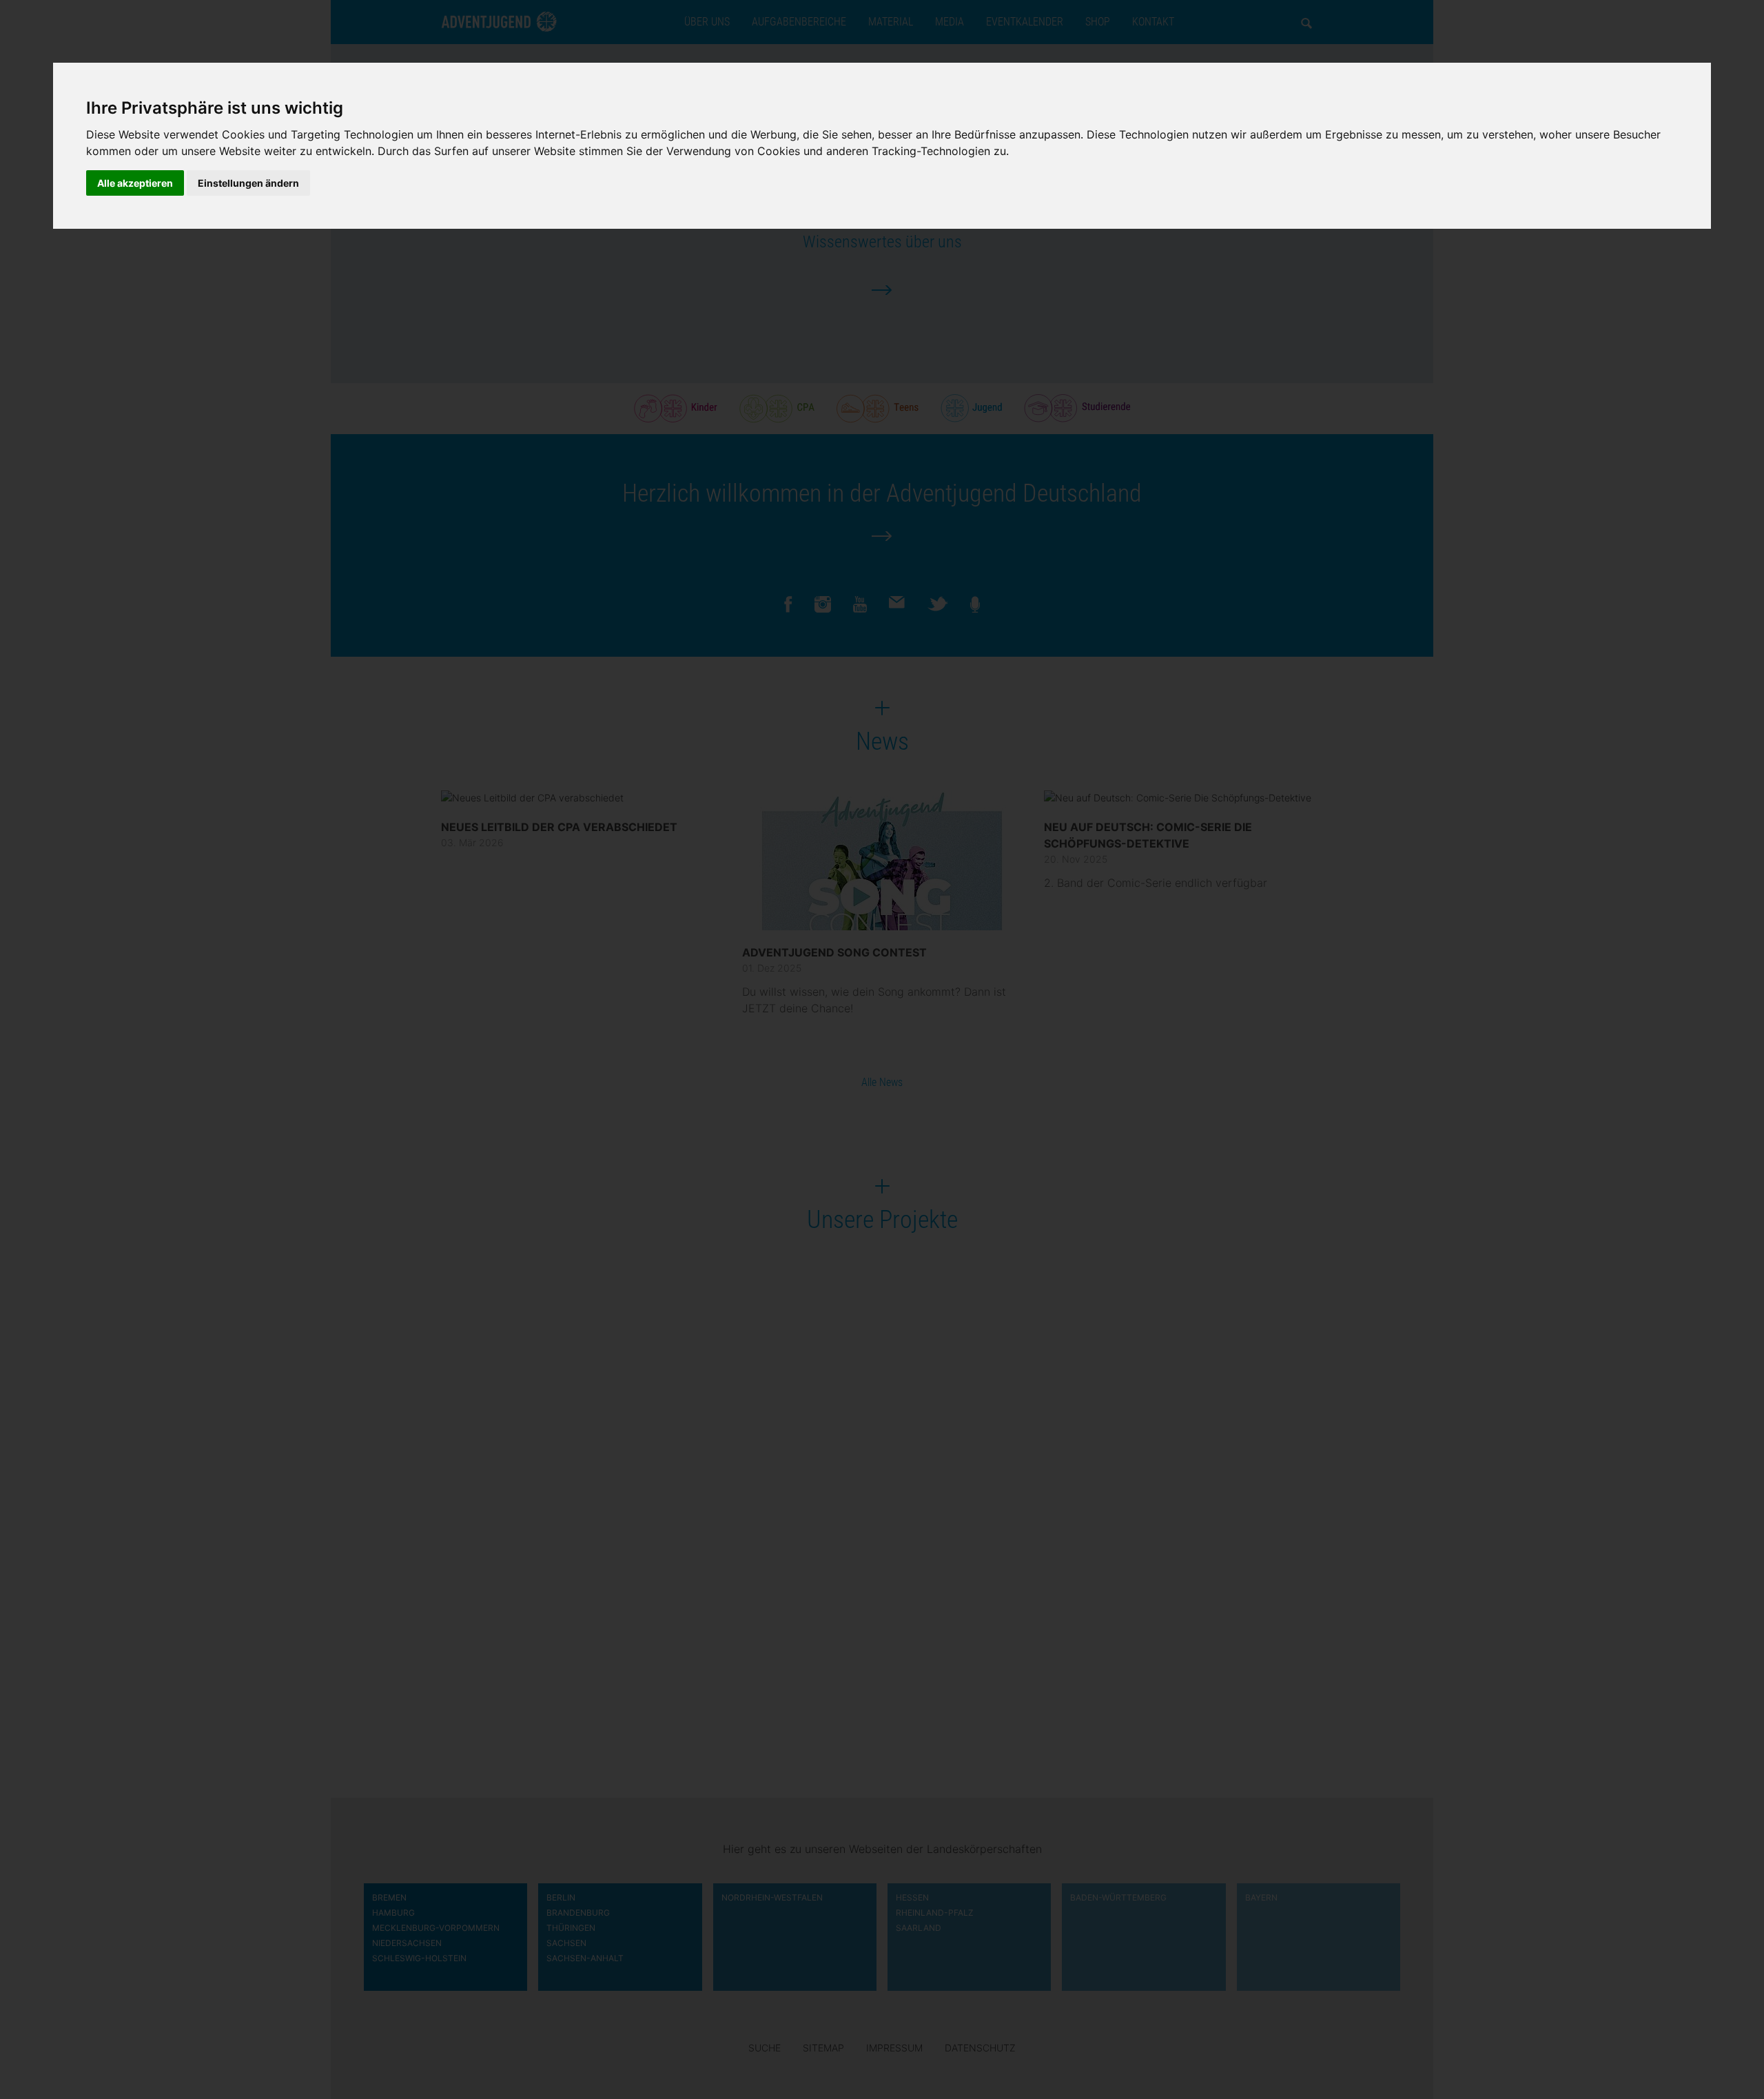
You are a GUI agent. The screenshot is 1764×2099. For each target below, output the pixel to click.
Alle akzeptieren (135, 183)
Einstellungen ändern (248, 183)
